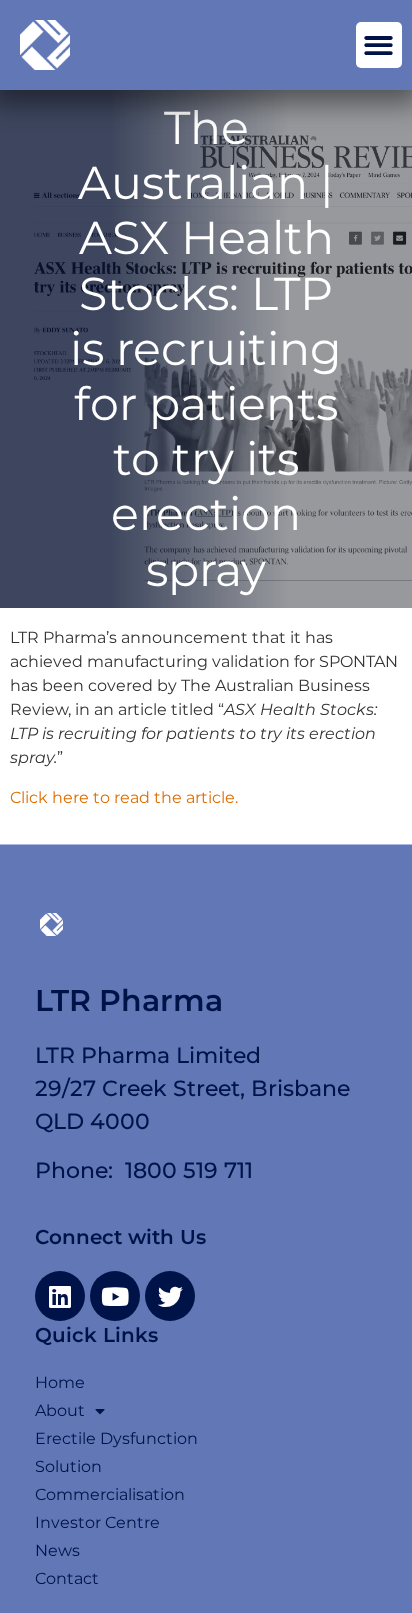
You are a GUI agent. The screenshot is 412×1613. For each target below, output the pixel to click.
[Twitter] (170, 1296)
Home (60, 1382)
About (60, 1410)
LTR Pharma (129, 1000)
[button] (379, 45)
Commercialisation (110, 1494)
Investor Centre (97, 1522)
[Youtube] (115, 1296)
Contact (67, 1578)
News (57, 1550)
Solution (68, 1466)
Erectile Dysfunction (116, 1438)
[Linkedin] (60, 1296)
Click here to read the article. (124, 797)
